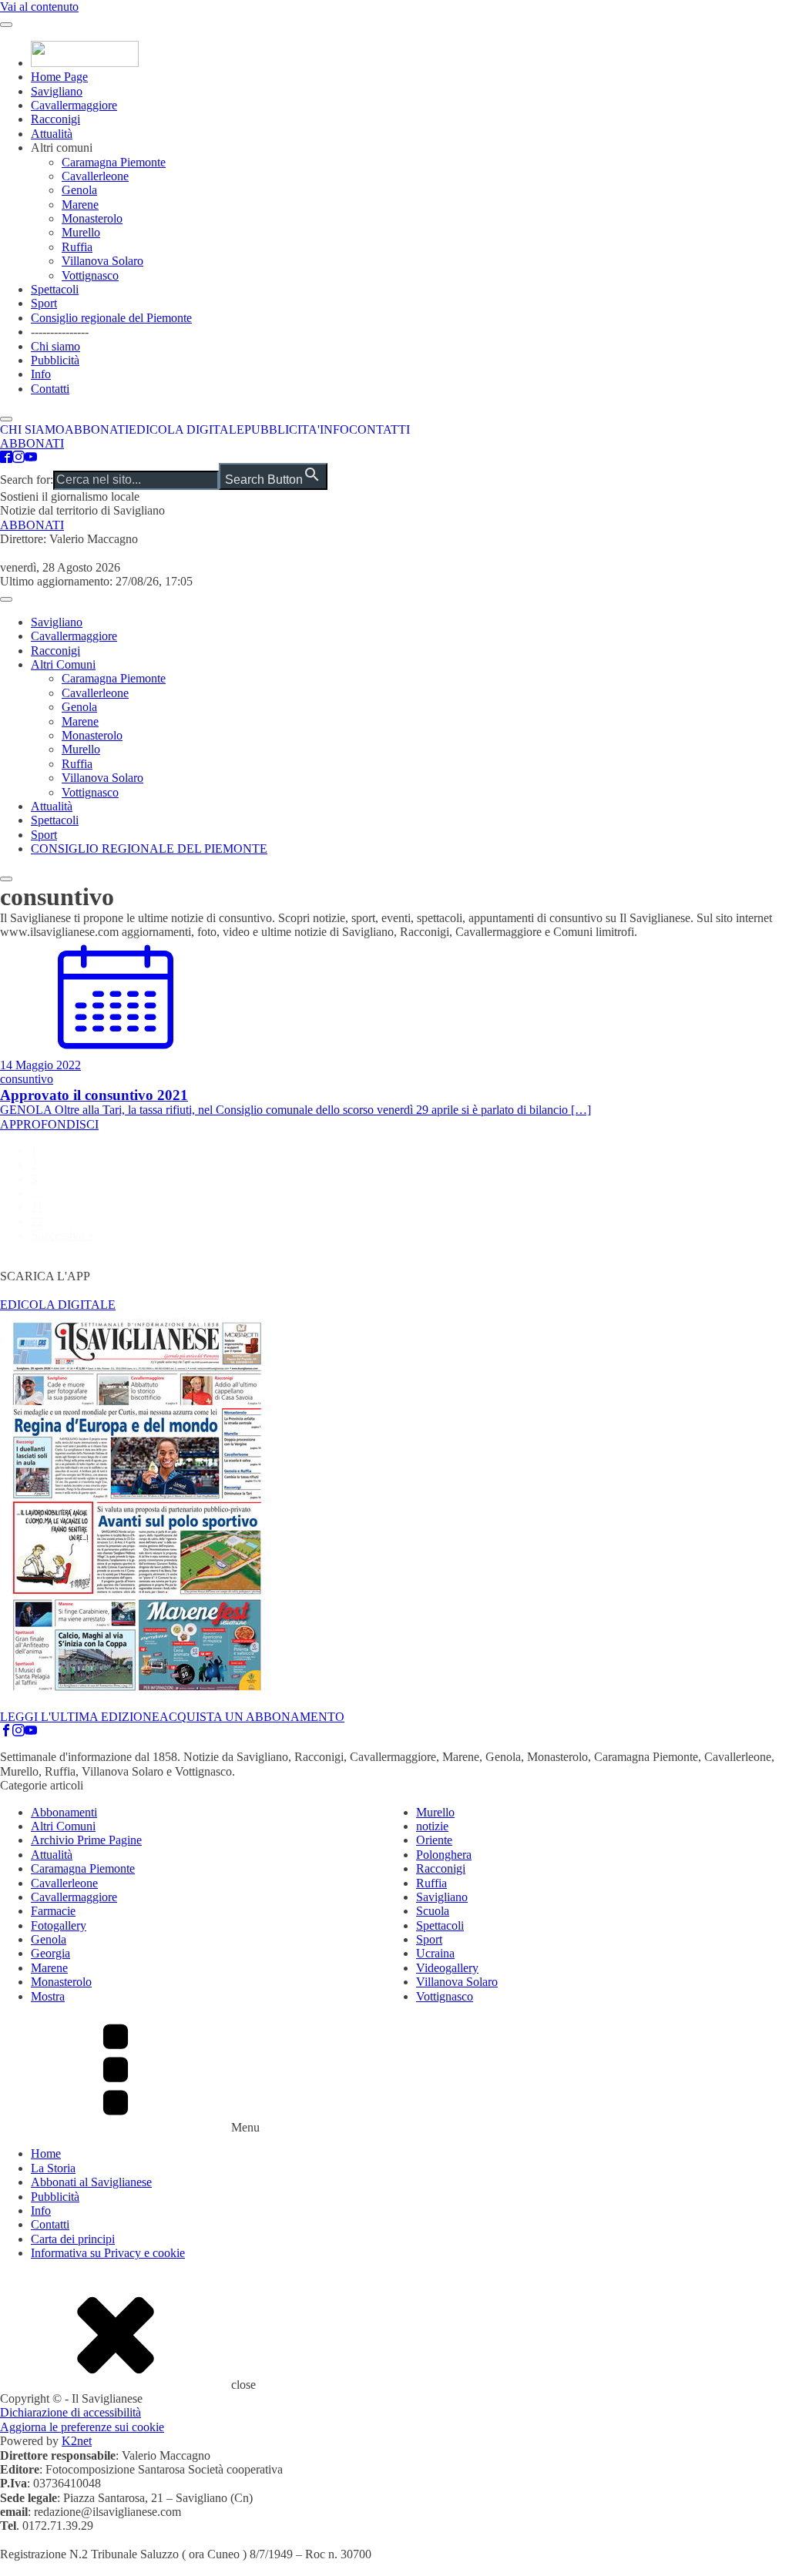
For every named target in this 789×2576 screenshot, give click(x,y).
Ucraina (435, 1953)
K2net (77, 2441)
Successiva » (62, 1235)
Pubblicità (55, 360)
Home (46, 2153)
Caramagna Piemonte (114, 162)
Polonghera (444, 1855)
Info (41, 374)
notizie (432, 1826)
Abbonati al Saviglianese (91, 2182)
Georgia (50, 1953)
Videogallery (447, 1968)
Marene (80, 205)
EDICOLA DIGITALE (186, 429)
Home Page (59, 77)
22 (37, 1221)
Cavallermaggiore (74, 105)
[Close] (6, 879)
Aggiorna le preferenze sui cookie (82, 2427)
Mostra (48, 1996)
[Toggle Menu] (6, 25)
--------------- (60, 332)
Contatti (50, 389)
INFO (334, 429)
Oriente (434, 1840)
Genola (79, 190)
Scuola (433, 1911)
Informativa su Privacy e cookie (108, 2253)
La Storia (53, 2168)
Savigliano (57, 91)
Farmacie (53, 1911)
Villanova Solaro (102, 261)
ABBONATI (97, 429)
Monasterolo (92, 218)
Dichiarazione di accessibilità (71, 2412)
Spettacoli (55, 289)
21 (37, 1207)
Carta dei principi (73, 2239)
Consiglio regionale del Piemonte (111, 318)
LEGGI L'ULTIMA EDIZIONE (80, 1717)
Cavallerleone (95, 176)
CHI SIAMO (32, 429)
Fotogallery (59, 1925)
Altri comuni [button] (62, 148)
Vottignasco (90, 275)
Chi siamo (55, 346)
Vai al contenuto (39, 7)
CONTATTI (379, 429)
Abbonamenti (64, 1812)
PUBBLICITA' (282, 429)
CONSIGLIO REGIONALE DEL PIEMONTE (149, 849)
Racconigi (55, 119)
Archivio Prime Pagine (86, 1840)
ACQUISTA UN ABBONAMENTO (252, 1717)
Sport (44, 303)
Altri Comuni (63, 664)
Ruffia (77, 247)
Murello (81, 232)
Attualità (52, 134)
